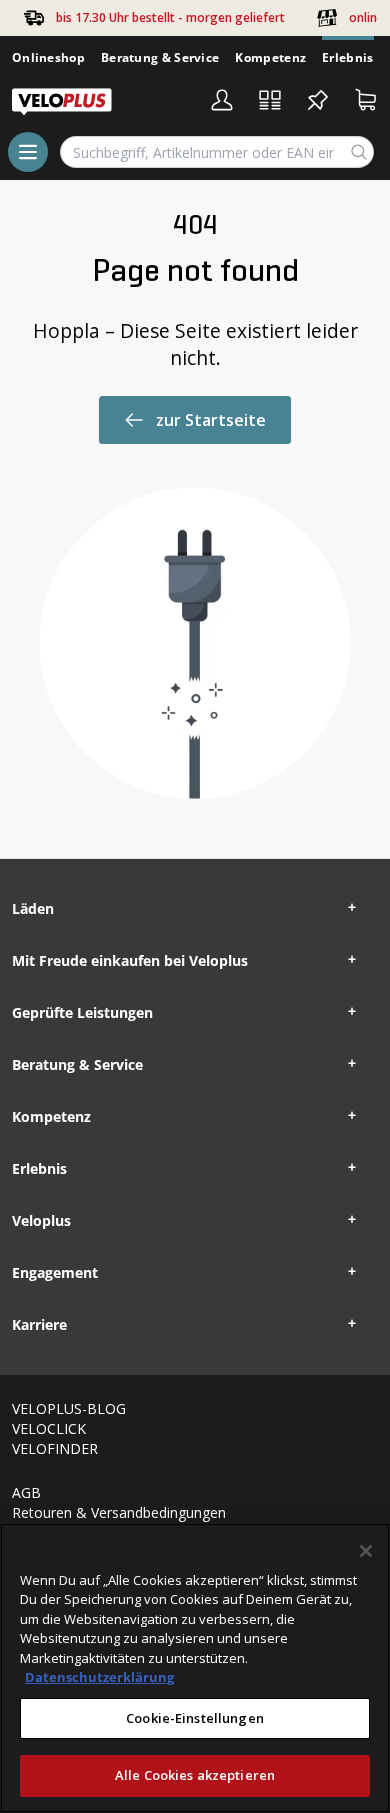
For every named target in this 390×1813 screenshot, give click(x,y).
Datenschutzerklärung (99, 1677)
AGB (26, 1492)
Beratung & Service (160, 57)
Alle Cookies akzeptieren (195, 1775)
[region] (195, 1668)
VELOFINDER (55, 1448)
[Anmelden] (222, 100)
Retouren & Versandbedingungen (119, 1512)
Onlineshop (48, 57)
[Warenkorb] (366, 100)
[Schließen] (366, 1551)
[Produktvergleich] (270, 100)
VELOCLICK (49, 1428)
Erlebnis (347, 57)
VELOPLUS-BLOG (69, 1408)
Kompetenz (270, 57)
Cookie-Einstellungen (195, 1718)
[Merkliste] (318, 100)
